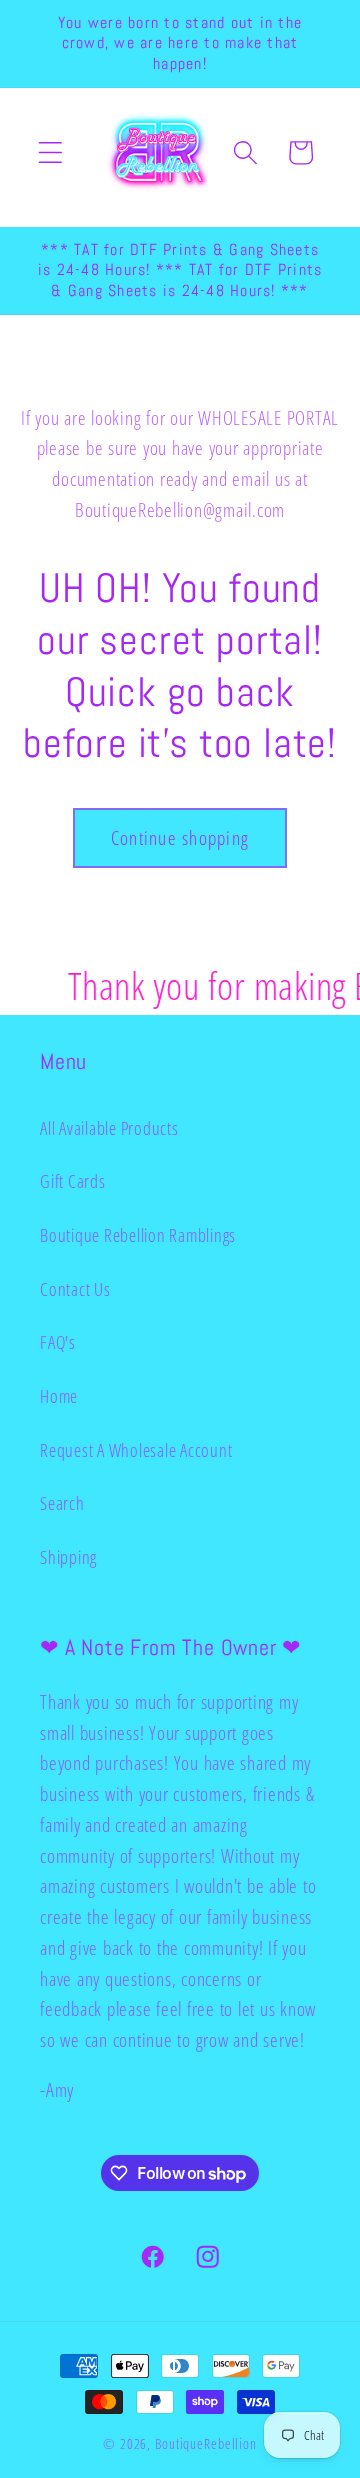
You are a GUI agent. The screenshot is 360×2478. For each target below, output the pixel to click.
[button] (50, 152)
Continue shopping (180, 837)
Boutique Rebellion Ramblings (138, 1235)
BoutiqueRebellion (206, 2443)
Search (62, 1503)
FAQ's (58, 1342)
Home (59, 1396)
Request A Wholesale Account (136, 1450)
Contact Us (75, 1289)
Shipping (68, 1557)
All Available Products (109, 1128)
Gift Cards (73, 1181)
